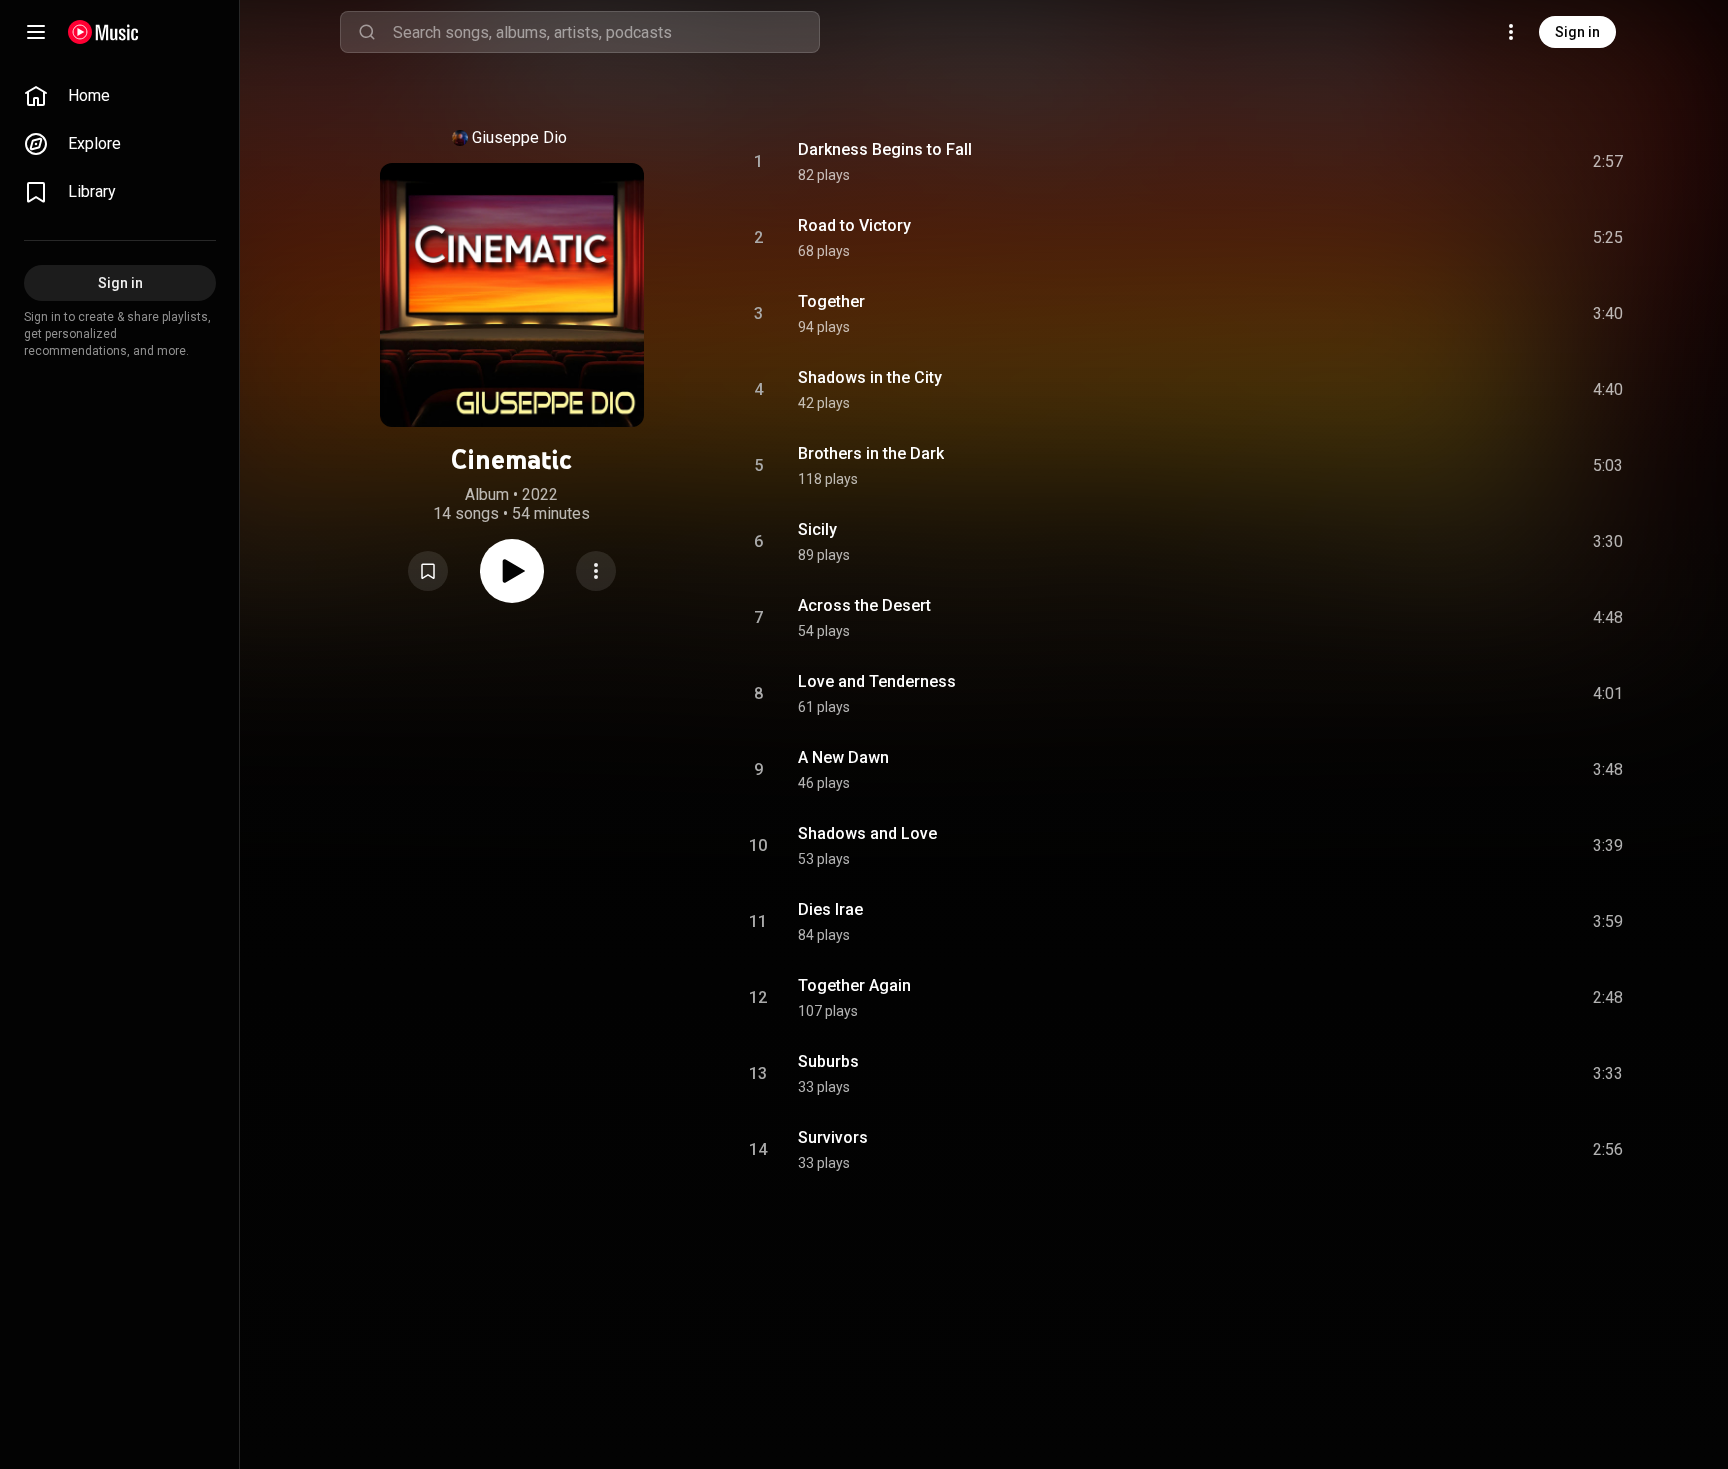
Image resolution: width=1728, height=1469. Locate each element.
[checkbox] (1609, 162)
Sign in (1577, 32)
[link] (120, 96)
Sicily (817, 529)
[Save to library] (428, 571)
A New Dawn (843, 757)
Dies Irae (830, 909)
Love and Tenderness (877, 681)
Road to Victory (854, 225)
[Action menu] (596, 571)
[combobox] (606, 32)
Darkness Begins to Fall (885, 149)
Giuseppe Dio (519, 137)
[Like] (1457, 162)
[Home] (103, 32)
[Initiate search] (367, 32)
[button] (428, 571)
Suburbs (828, 1061)
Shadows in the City (870, 377)
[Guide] (36, 32)
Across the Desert (864, 605)
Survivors (833, 1137)
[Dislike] (1495, 162)
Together (831, 301)
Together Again (854, 985)
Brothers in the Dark (871, 453)
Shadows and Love (867, 833)
